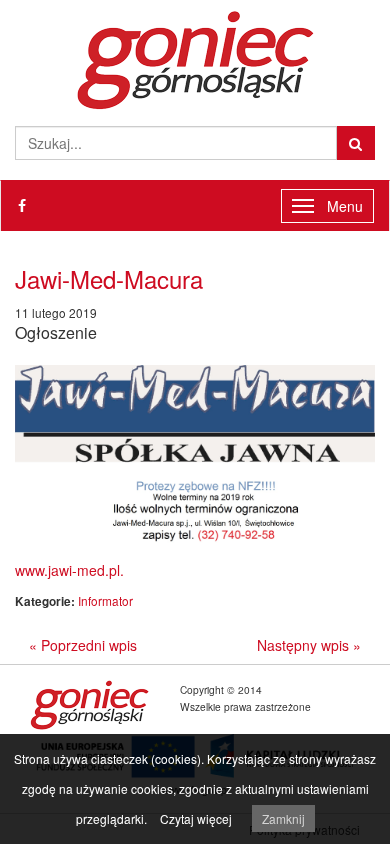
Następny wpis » (309, 645)
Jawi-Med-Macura (109, 278)
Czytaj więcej (196, 818)
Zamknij (283, 818)
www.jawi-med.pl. (69, 570)
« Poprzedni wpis (83, 645)
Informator (105, 600)
